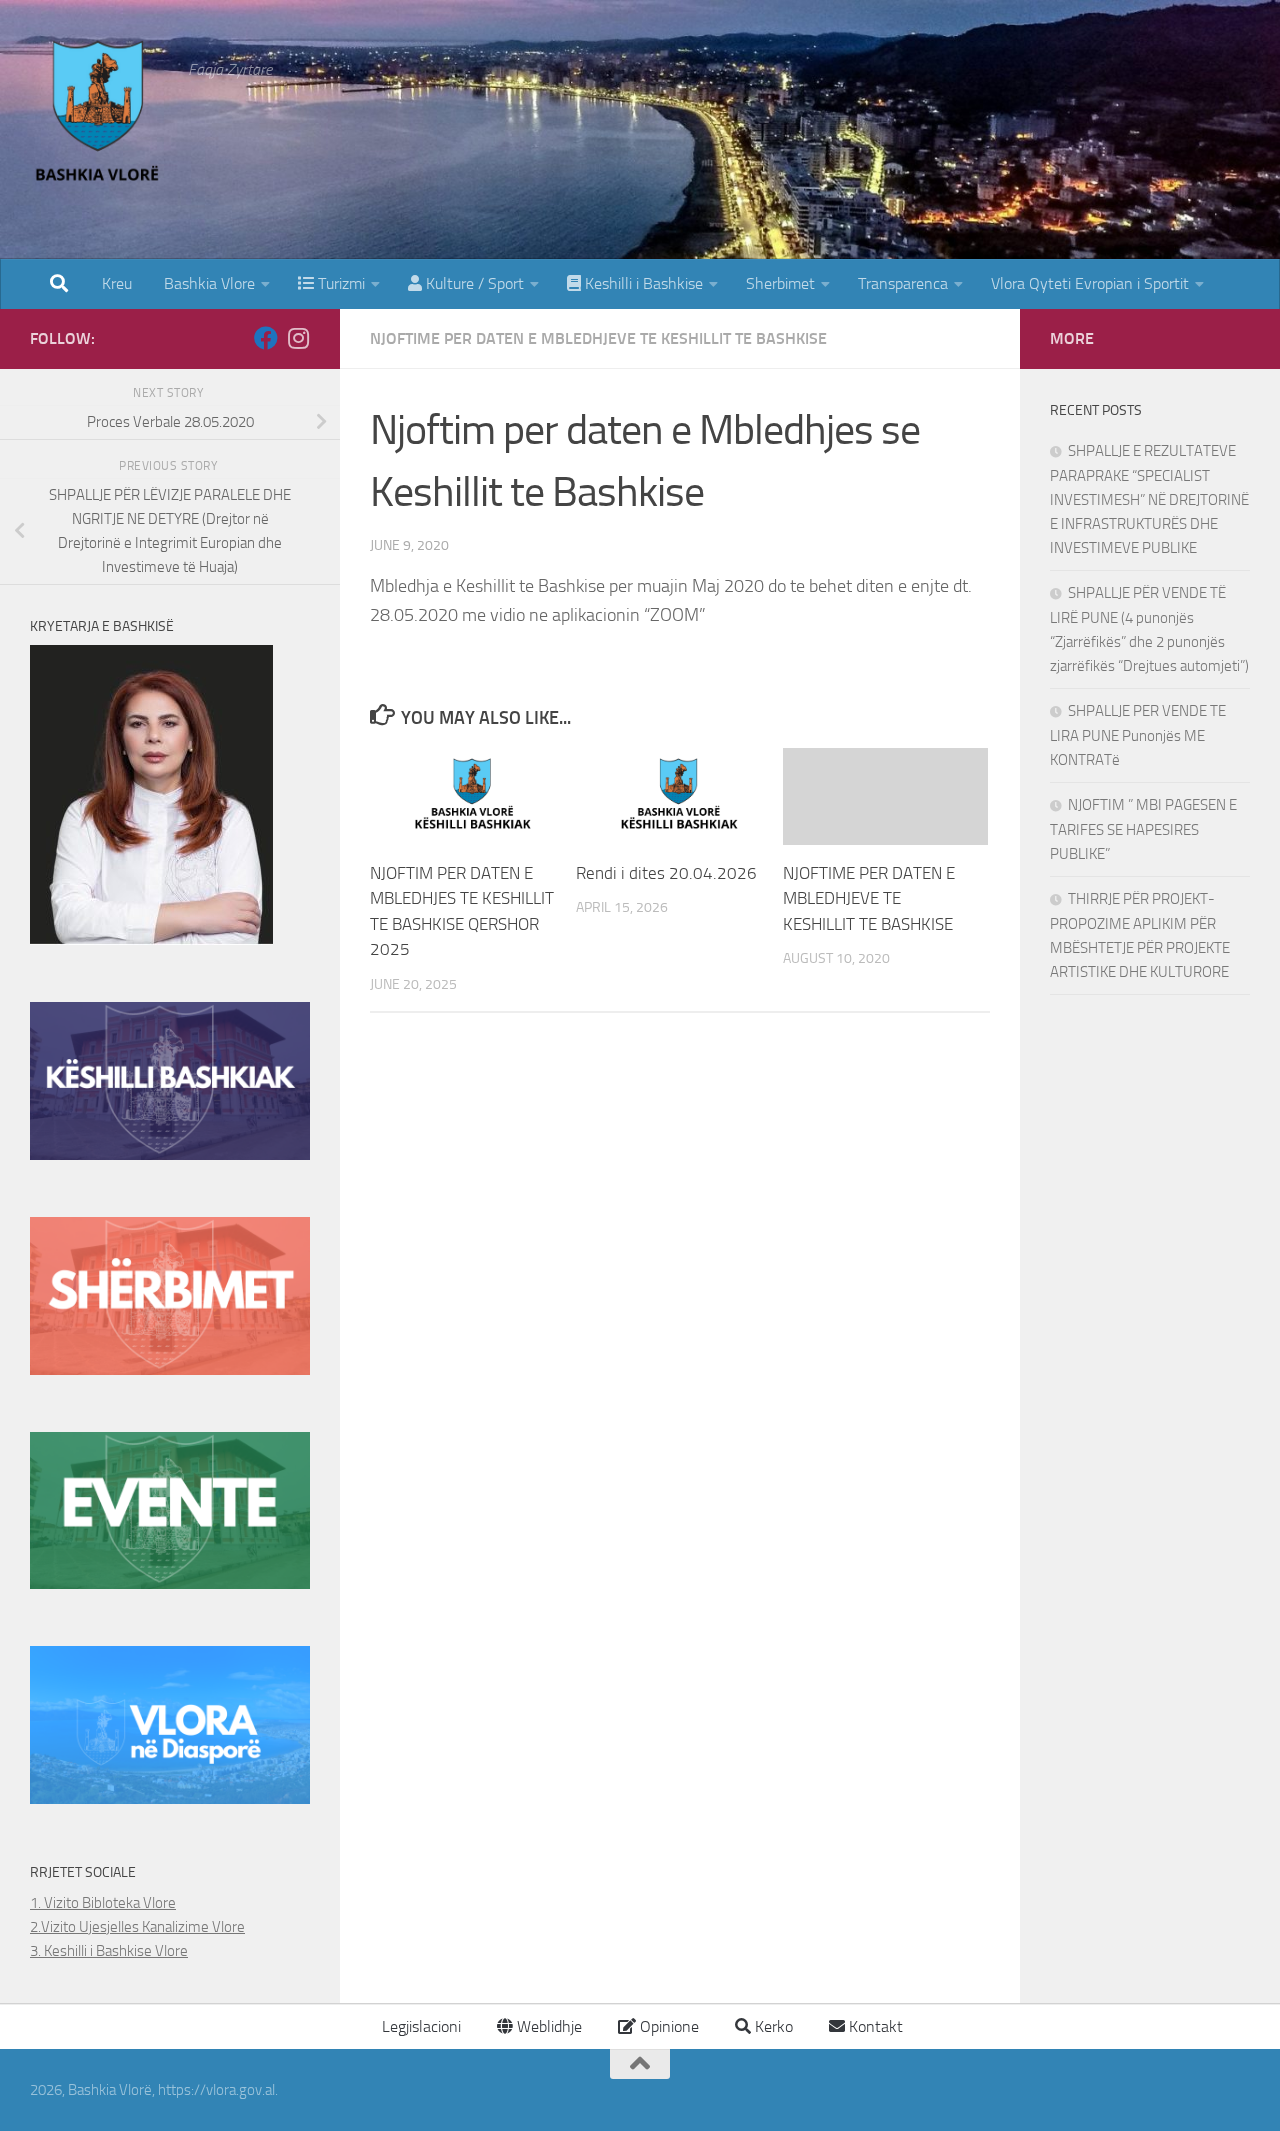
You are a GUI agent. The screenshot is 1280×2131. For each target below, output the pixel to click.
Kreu (117, 283)
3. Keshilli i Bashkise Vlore (109, 1951)
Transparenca (903, 283)
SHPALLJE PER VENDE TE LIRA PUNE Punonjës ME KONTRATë (1138, 735)
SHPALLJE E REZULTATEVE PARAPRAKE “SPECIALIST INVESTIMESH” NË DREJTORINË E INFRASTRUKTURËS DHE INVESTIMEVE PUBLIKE (1149, 499)
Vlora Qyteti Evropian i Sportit (1090, 283)
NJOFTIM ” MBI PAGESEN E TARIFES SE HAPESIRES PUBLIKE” (1143, 829)
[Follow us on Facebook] (266, 338)
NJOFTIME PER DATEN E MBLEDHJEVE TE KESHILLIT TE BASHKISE (869, 898)
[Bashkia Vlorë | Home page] (99, 115)
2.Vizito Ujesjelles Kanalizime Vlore (137, 1927)
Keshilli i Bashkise (642, 283)
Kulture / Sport (473, 283)
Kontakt (874, 2026)
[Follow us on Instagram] (298, 338)
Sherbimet (780, 283)
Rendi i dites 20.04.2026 (666, 873)
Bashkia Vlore (207, 283)
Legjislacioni (419, 2026)
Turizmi (339, 283)
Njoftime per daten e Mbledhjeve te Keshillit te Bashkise (598, 338)
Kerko (772, 2026)
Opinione (667, 2026)
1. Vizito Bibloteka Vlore (103, 1903)
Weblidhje (547, 2026)
